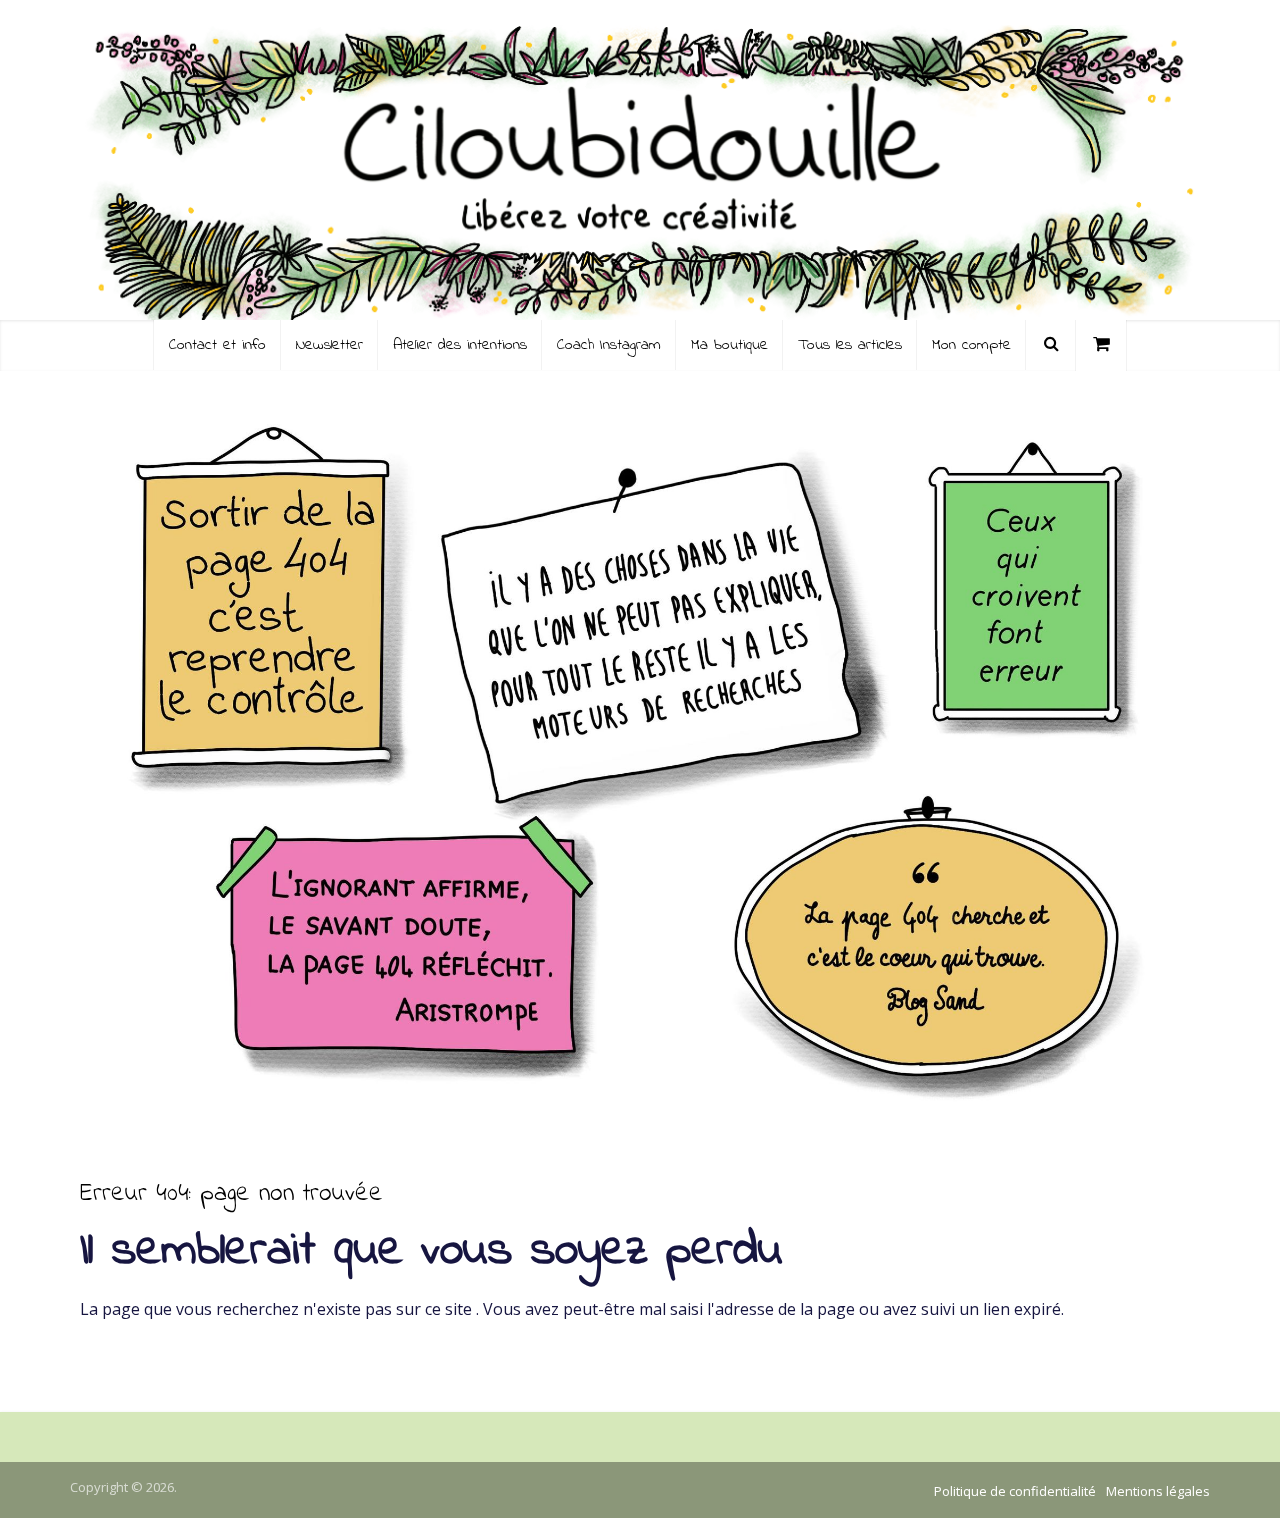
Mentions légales (1158, 1491)
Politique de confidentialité (1015, 1491)
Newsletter (329, 345)
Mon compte (971, 345)
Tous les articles (850, 345)
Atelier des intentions (460, 345)
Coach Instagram (609, 345)
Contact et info (217, 345)
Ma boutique (729, 345)
